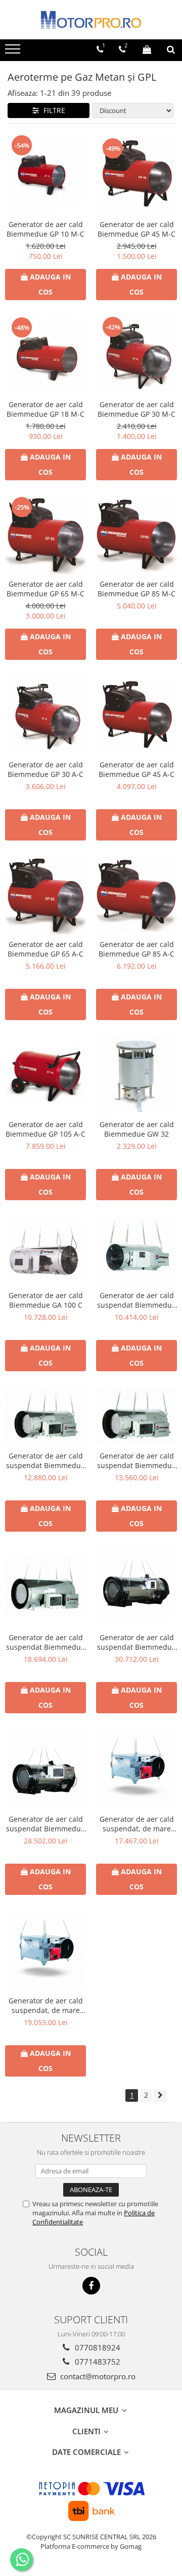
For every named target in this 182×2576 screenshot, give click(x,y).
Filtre (52, 110)
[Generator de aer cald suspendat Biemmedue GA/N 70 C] (45, 1416)
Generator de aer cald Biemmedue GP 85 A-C (136, 949)
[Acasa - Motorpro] (91, 20)
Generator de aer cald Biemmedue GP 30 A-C (45, 769)
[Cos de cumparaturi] (147, 49)
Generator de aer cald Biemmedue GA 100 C (46, 1300)
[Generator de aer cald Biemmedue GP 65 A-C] (45, 895)
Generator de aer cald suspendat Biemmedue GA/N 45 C (136, 1300)
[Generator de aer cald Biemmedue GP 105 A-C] (45, 1075)
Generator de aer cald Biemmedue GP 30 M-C (136, 409)
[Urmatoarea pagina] (160, 2095)
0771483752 (97, 2362)
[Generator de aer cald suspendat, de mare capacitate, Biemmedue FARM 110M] (45, 1950)
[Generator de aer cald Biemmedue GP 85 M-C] (136, 535)
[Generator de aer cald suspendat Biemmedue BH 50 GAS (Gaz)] (45, 1769)
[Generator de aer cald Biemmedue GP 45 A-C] (136, 715)
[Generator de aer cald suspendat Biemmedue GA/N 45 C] (136, 1250)
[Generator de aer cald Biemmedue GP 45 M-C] (136, 174)
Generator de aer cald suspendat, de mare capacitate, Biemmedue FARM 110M (45, 2005)
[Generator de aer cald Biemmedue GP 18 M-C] (45, 355)
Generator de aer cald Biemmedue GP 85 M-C (136, 589)
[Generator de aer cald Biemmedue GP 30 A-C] (45, 715)
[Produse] (14, 52)
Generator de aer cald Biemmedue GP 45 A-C (136, 769)
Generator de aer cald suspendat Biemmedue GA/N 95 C (136, 1461)
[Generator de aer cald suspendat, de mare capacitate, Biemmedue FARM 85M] (136, 1769)
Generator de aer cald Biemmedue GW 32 (137, 1129)
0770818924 (97, 2347)
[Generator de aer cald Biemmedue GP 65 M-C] (45, 535)
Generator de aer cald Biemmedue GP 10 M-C (45, 229)
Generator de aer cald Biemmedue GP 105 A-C (45, 1129)
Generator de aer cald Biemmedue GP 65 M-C (45, 589)
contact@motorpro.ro (97, 2376)
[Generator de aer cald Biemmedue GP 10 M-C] (45, 174)
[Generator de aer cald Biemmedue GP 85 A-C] (136, 895)
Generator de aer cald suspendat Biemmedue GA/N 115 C (45, 1642)
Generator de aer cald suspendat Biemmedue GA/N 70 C (45, 1461)
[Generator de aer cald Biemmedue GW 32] (136, 1075)
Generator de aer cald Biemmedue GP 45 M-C (136, 229)
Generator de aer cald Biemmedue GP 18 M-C (45, 409)
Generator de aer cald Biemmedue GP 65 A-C (45, 949)
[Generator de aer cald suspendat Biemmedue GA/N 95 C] (136, 1416)
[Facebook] (91, 2286)
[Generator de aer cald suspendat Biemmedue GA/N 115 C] (45, 1587)
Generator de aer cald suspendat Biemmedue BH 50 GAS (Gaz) (45, 1824)
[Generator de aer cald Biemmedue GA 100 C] (45, 1250)
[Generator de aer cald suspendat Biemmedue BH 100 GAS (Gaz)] (136, 1587)
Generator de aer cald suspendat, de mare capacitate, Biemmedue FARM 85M (136, 1824)
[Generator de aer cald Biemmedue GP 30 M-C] (136, 355)
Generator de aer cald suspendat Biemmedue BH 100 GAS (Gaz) (136, 1642)
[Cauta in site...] (171, 49)
